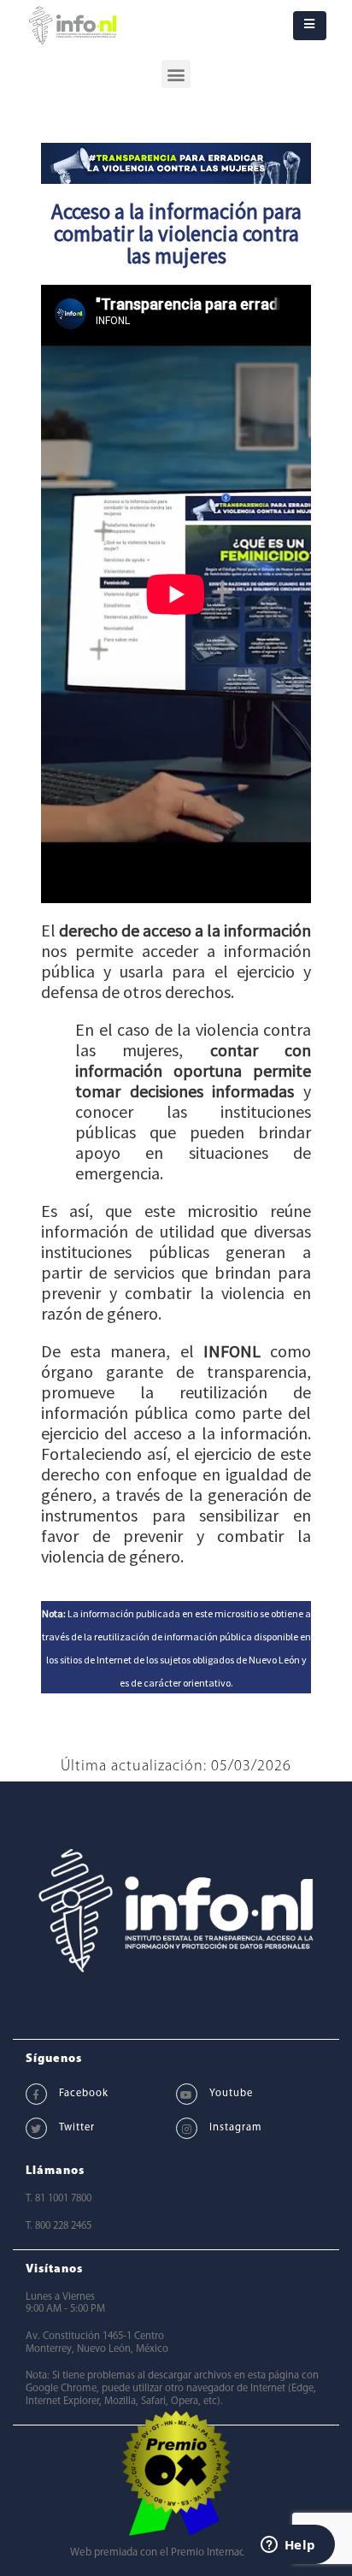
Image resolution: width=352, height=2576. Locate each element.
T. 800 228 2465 (59, 2226)
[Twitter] (36, 2128)
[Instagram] (187, 2128)
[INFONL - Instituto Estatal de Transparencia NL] (73, 26)
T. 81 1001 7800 (59, 2199)
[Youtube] (187, 2094)
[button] (176, 74)
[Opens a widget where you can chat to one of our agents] (288, 2546)
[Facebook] (36, 2094)
